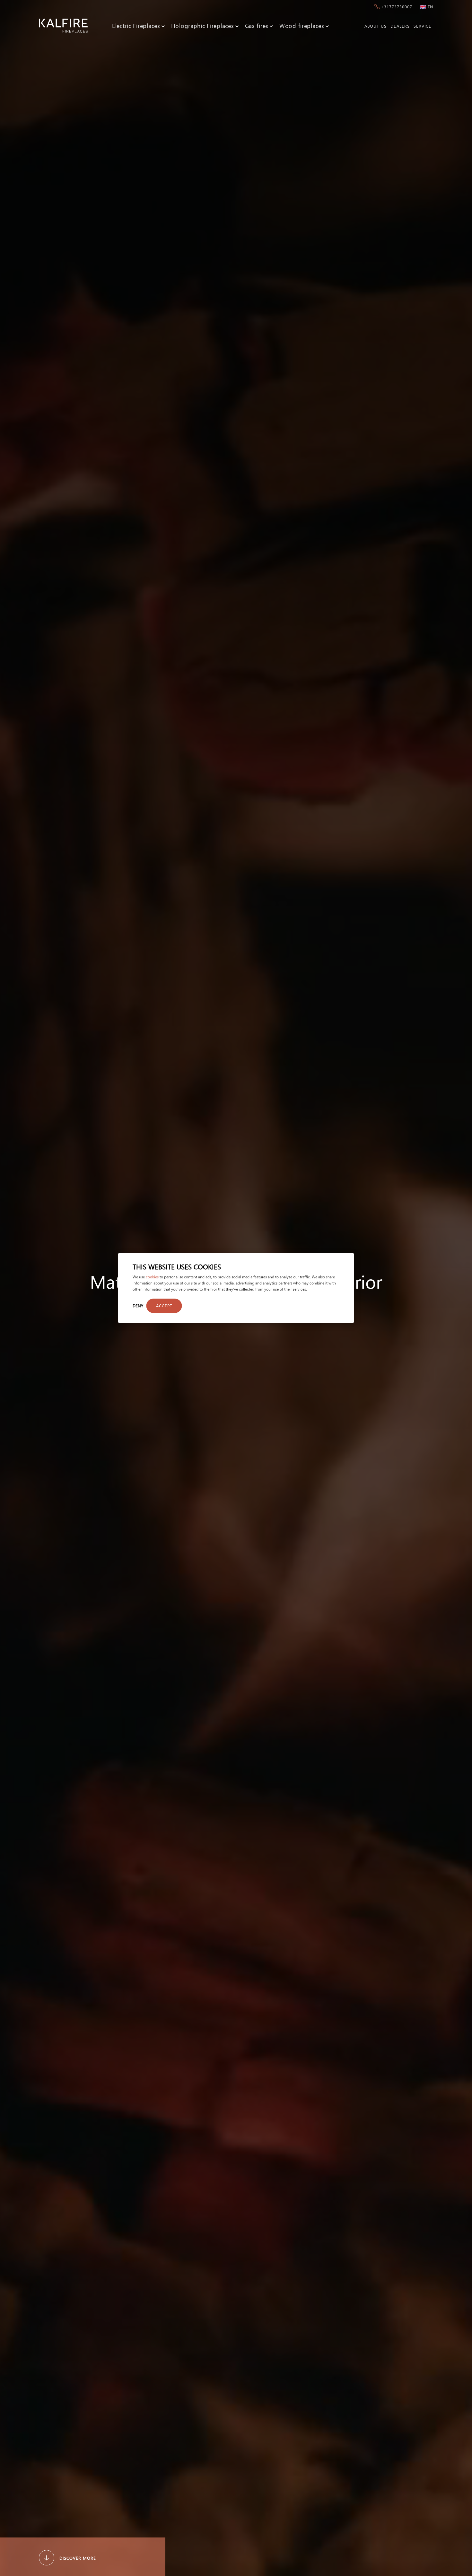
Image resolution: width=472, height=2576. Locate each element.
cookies (152, 1277)
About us (376, 26)
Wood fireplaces (302, 26)
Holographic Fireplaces (203, 26)
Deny (138, 1305)
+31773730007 (397, 7)
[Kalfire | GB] (63, 26)
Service (422, 26)
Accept (164, 1305)
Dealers (400, 26)
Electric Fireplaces (136, 26)
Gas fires (257, 26)
